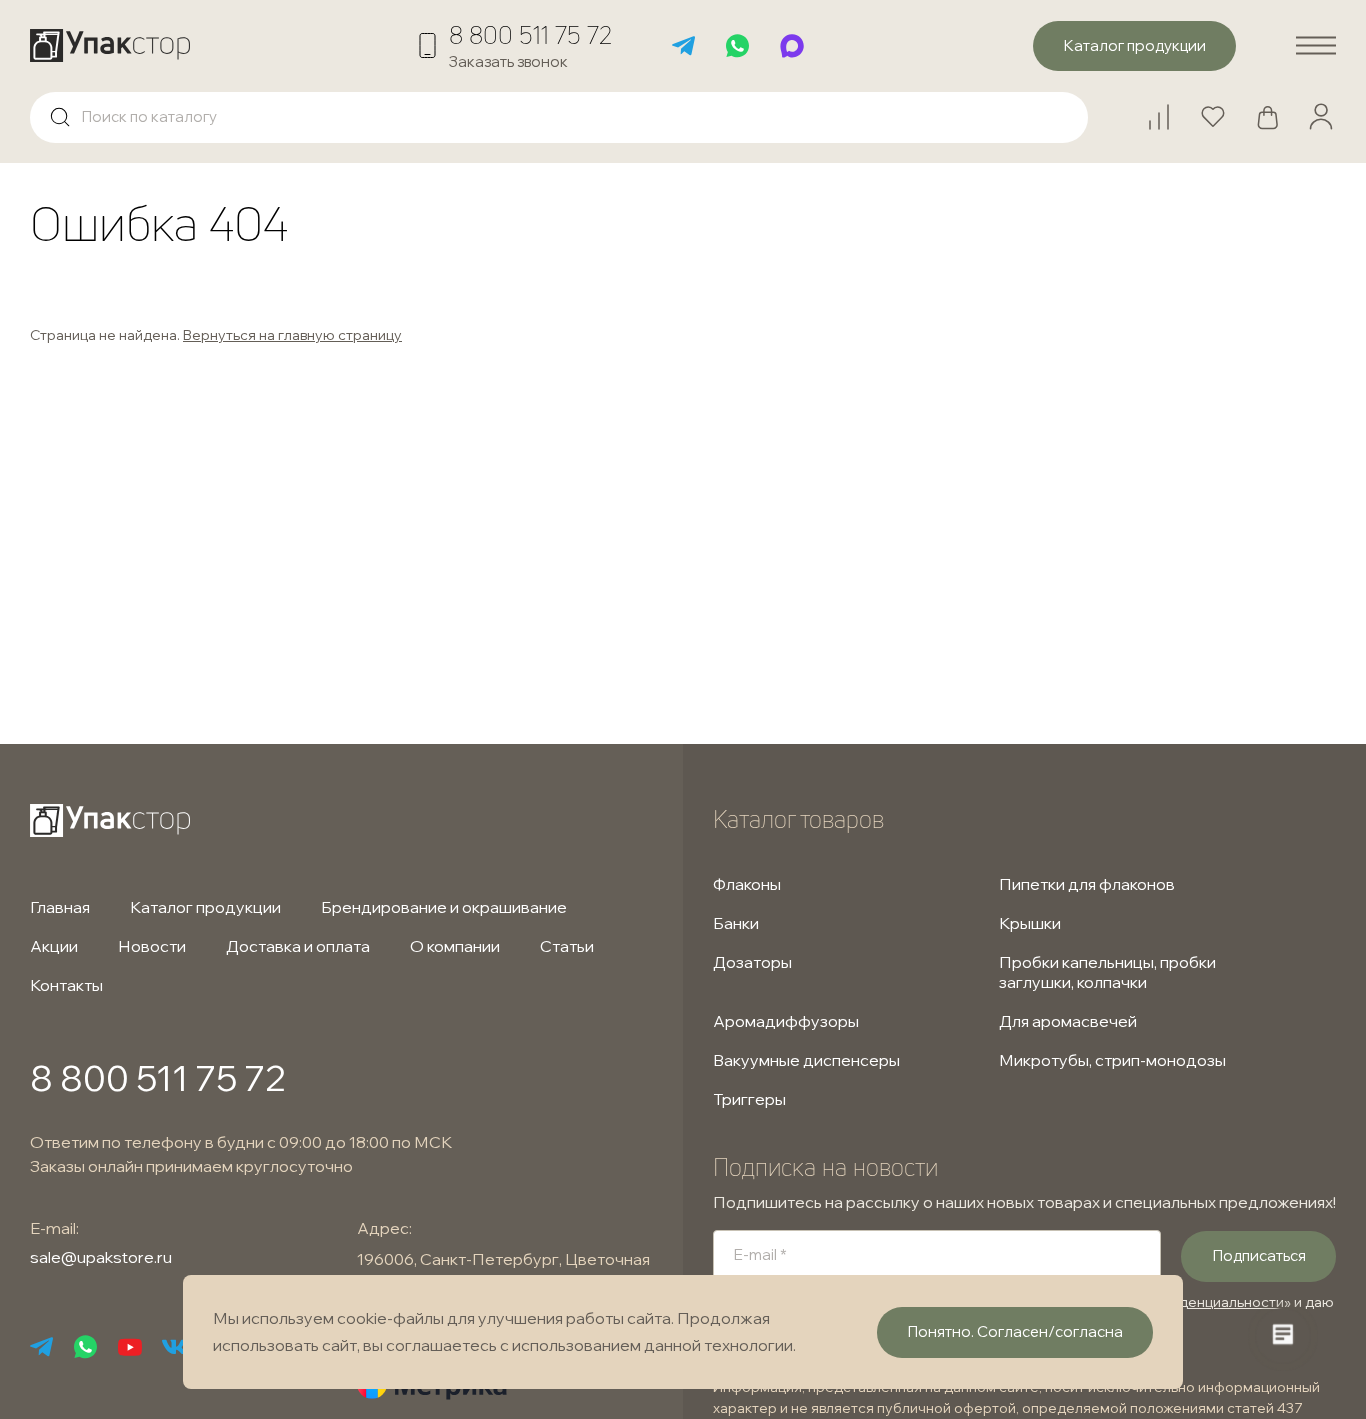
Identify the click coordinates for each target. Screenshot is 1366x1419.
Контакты (66, 985)
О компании (455, 946)
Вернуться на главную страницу (292, 335)
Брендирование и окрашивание (444, 907)
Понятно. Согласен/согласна (1015, 1331)
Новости (152, 946)
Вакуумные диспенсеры (806, 1060)
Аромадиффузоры (786, 1021)
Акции (54, 946)
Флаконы (747, 884)
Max (792, 46)
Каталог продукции (205, 907)
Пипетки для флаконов (1087, 884)
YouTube (130, 1347)
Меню (1316, 46)
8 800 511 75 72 (530, 35)
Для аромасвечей (1068, 1021)
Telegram (684, 46)
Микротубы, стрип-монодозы (1112, 1060)
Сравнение (1168, 108)
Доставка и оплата (298, 946)
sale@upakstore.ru (101, 1257)
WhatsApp (738, 46)
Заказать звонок (508, 61)
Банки (736, 923)
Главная (60, 907)
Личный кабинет (1321, 117)
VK (174, 1347)
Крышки (1030, 923)
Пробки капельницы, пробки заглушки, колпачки (1107, 972)
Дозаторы (752, 962)
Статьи (567, 946)
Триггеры (749, 1099)
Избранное (1222, 108)
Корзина (1276, 108)
